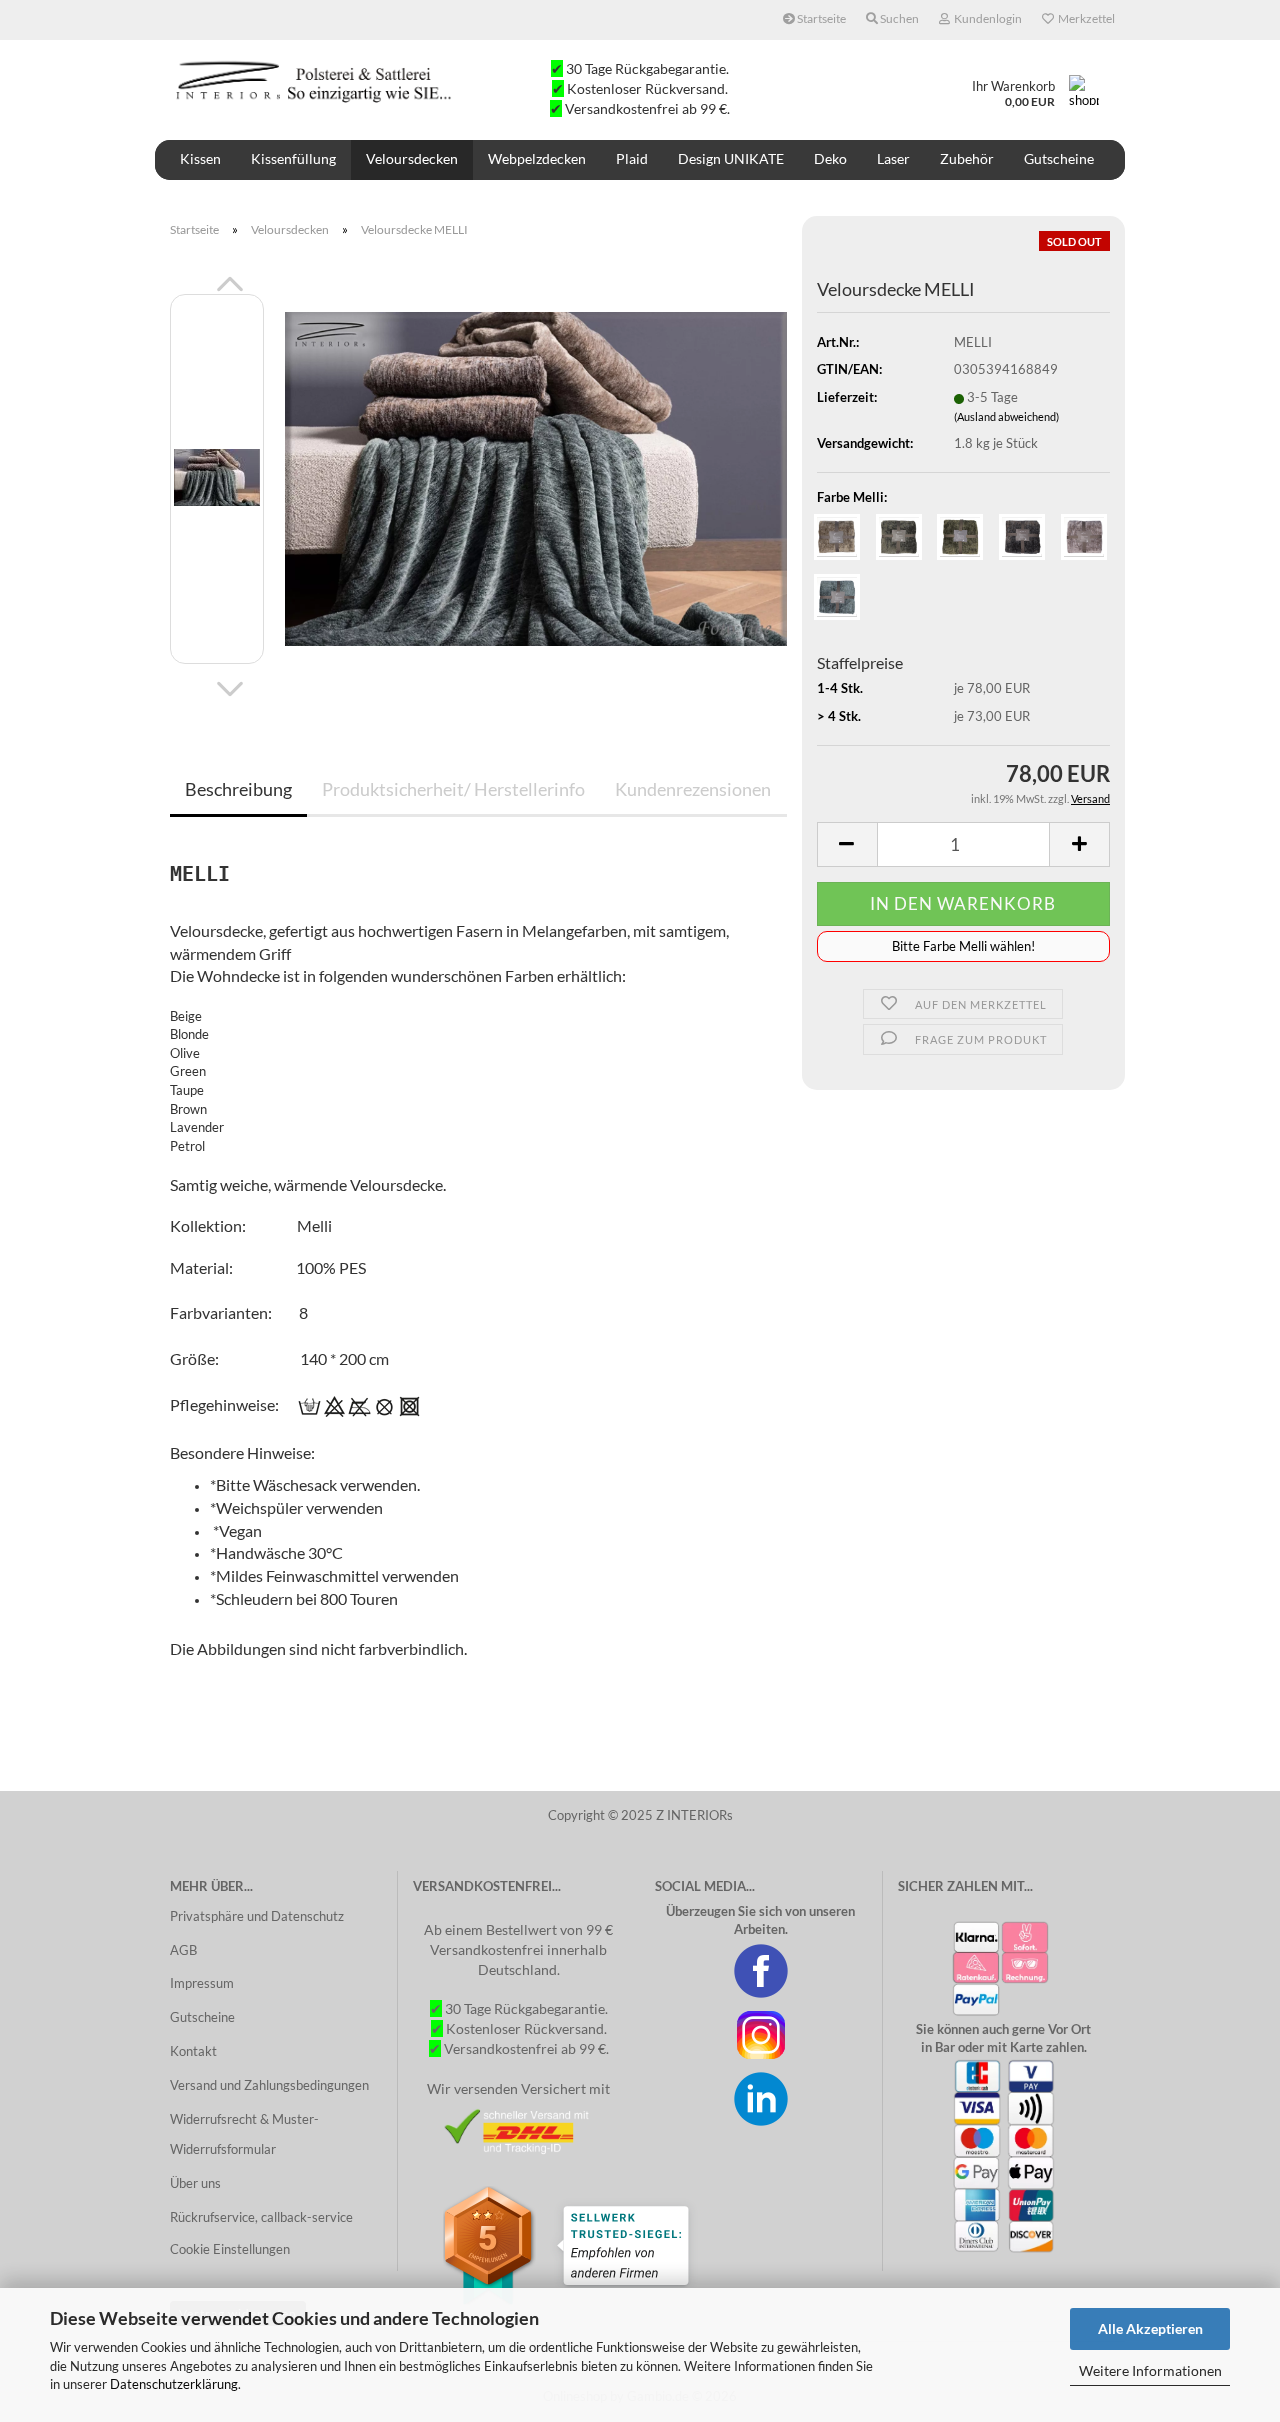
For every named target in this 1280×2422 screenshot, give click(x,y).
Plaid (632, 158)
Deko (830, 158)
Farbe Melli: (852, 497)
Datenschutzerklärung (174, 2384)
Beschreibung (238, 789)
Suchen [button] (898, 18)
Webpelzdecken (537, 158)
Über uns (195, 2183)
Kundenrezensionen (693, 789)
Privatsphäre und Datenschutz (257, 1916)
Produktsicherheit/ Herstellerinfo (453, 789)
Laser (893, 158)
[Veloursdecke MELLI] (536, 477)
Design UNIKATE (731, 158)
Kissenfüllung (293, 158)
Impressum (202, 1983)
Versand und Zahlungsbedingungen (269, 2085)
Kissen (200, 158)
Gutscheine (1059, 158)
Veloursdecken (412, 158)
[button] (230, 284)
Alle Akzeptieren (1150, 2328)
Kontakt (193, 2051)
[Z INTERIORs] (316, 80)
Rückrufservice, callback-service (261, 2217)
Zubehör (967, 158)
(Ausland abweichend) (1006, 416)
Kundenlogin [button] (986, 18)
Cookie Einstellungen (230, 2249)
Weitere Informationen (1150, 2370)
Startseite (820, 18)
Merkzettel (1084, 18)
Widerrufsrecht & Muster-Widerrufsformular (244, 2134)
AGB (183, 1950)
